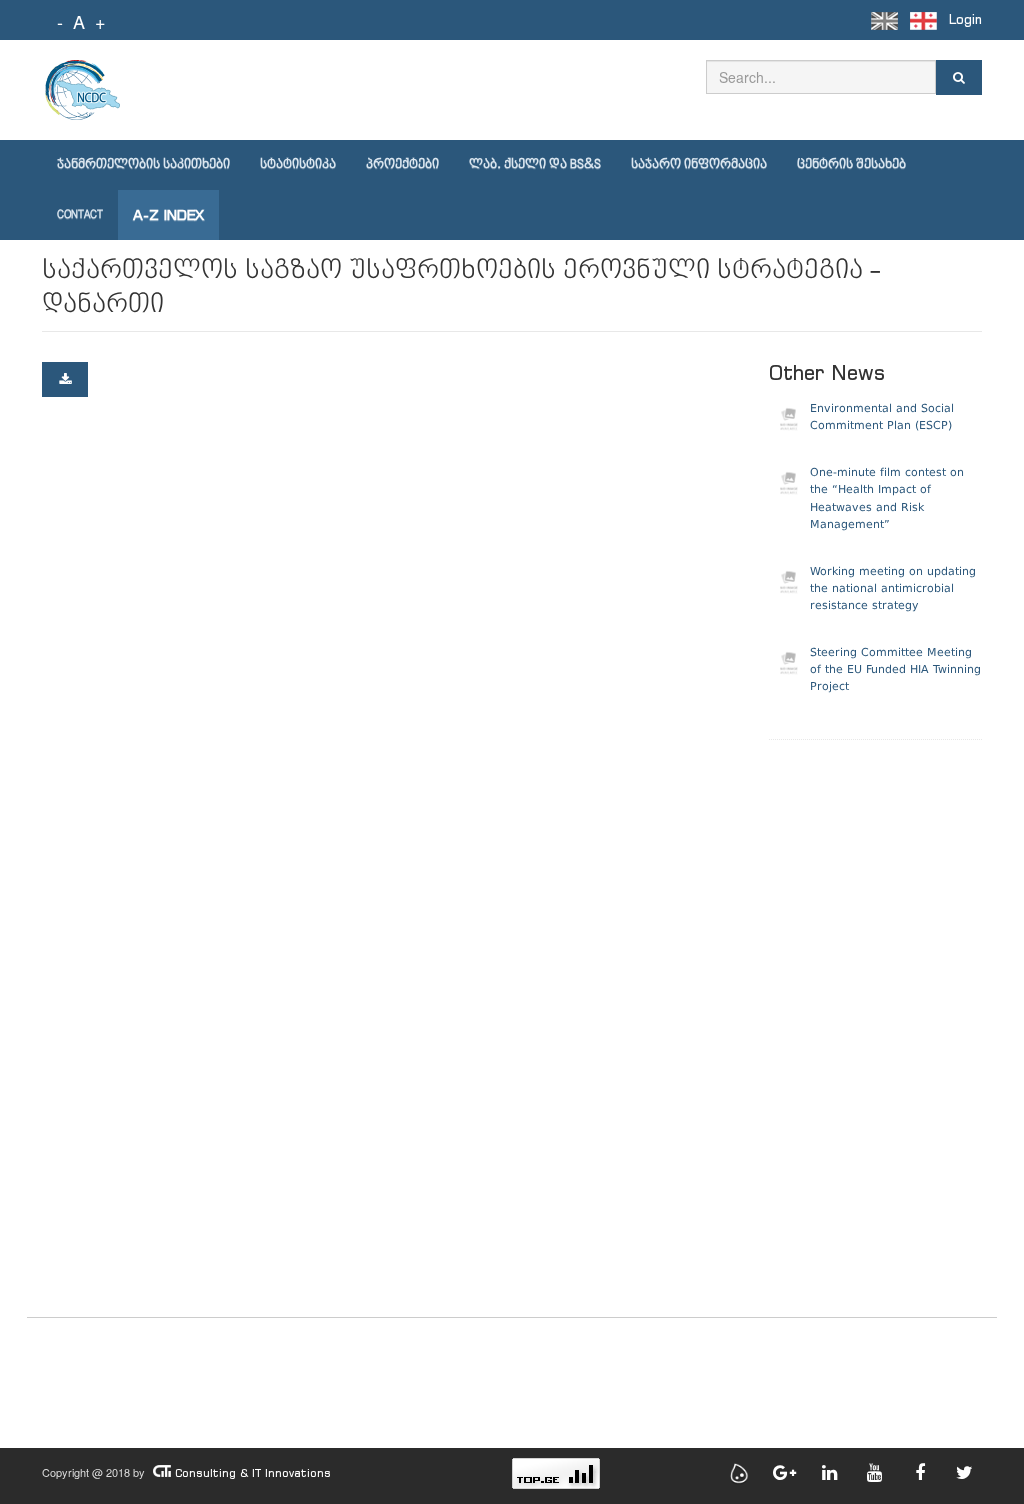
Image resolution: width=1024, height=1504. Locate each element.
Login (965, 19)
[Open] (65, 379)
